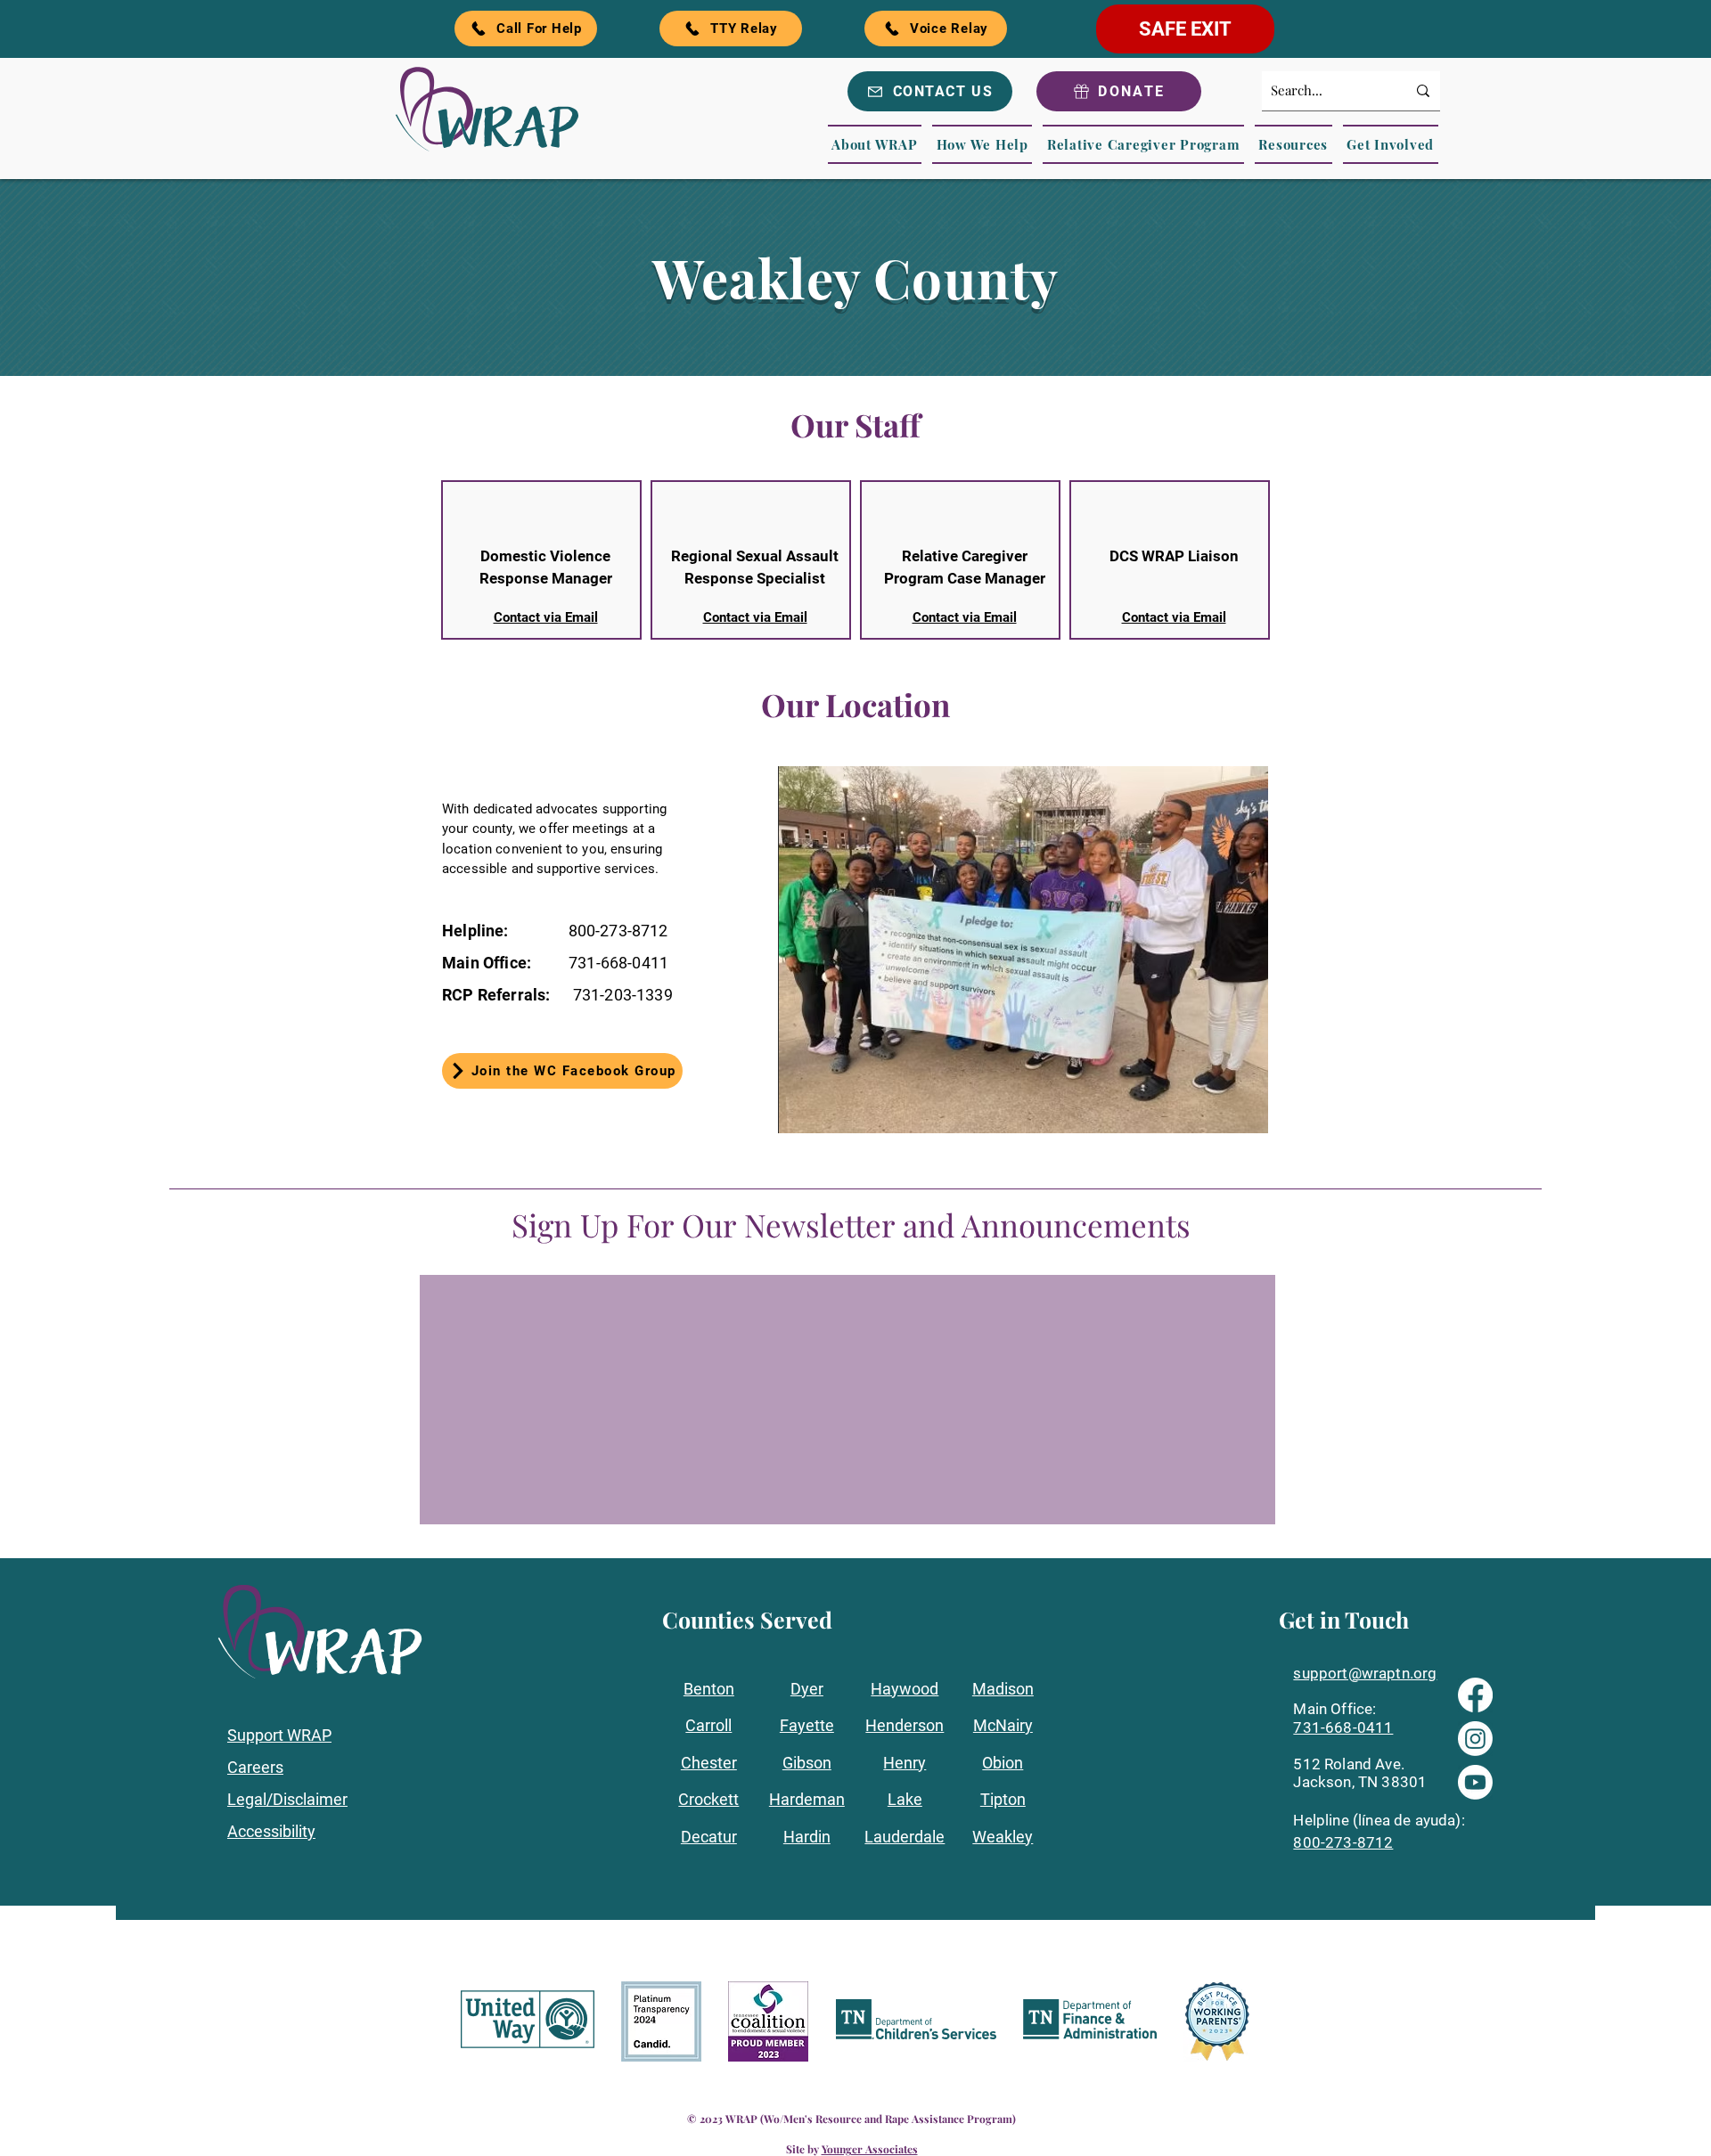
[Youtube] (1475, 1782)
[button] (875, 144)
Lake (905, 1799)
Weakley (1003, 1837)
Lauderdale (905, 1837)
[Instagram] (1475, 1739)
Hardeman (807, 1799)
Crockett (708, 1799)
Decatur (709, 1837)
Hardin (807, 1837)
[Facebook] (1475, 1695)
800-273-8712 (1343, 1842)
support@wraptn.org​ (1365, 1673)
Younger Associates (870, 2149)
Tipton (1003, 1799)
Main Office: (1334, 1709)
